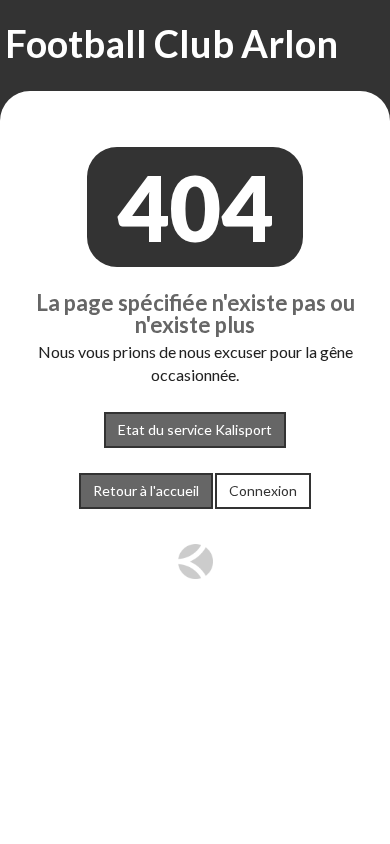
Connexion (263, 490)
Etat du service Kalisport (195, 429)
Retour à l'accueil (146, 490)
